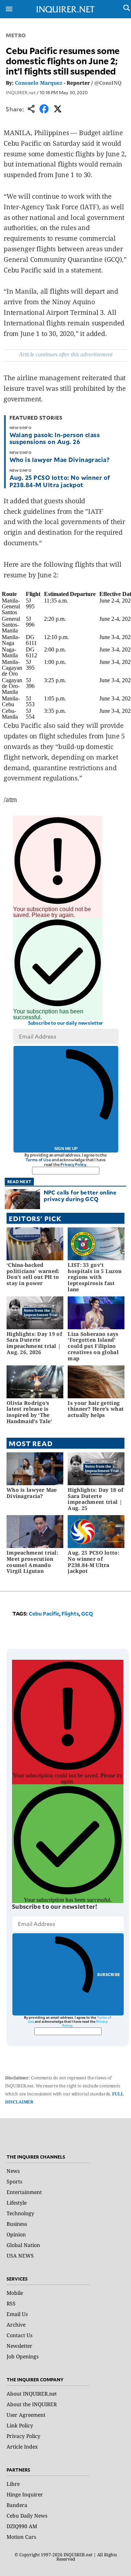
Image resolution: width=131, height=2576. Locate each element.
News (13, 2171)
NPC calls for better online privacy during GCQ (80, 1195)
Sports (14, 2181)
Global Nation (23, 2245)
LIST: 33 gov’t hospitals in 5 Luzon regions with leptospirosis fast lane (95, 1277)
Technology (20, 2213)
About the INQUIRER (32, 2404)
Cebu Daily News (27, 2516)
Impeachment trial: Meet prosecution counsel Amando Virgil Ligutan (32, 1562)
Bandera (17, 2505)
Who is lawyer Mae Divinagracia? (60, 459)
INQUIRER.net (21, 92)
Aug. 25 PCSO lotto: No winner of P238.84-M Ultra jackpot (60, 481)
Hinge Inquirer (25, 2494)
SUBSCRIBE (109, 1974)
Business (17, 2224)
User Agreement (26, 2415)
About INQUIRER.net (32, 2394)
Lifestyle (17, 2203)
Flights (70, 1614)
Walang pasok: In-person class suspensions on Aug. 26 (55, 438)
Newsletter (19, 2346)
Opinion (16, 2234)
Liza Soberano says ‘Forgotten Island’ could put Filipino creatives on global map (93, 1346)
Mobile (15, 2293)
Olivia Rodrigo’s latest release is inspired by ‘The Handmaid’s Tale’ (29, 1412)
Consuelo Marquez (39, 83)
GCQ (87, 1614)
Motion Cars (21, 2537)
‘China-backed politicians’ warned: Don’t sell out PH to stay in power (33, 1274)
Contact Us (19, 2335)
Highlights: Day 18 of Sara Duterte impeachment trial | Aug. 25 (96, 1499)
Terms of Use (38, 1160)
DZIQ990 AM (22, 2526)
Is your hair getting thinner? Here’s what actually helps (96, 1409)
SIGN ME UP (66, 1149)
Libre (13, 2484)
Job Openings (23, 2356)
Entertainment (24, 2192)
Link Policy (20, 2425)
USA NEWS (20, 2256)
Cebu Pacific (44, 1614)
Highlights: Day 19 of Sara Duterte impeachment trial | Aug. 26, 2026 (34, 1343)
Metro (16, 35)
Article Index (22, 2447)
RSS (11, 2303)
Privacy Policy (73, 1164)
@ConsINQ (108, 83)
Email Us (17, 2314)
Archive (16, 2325)
